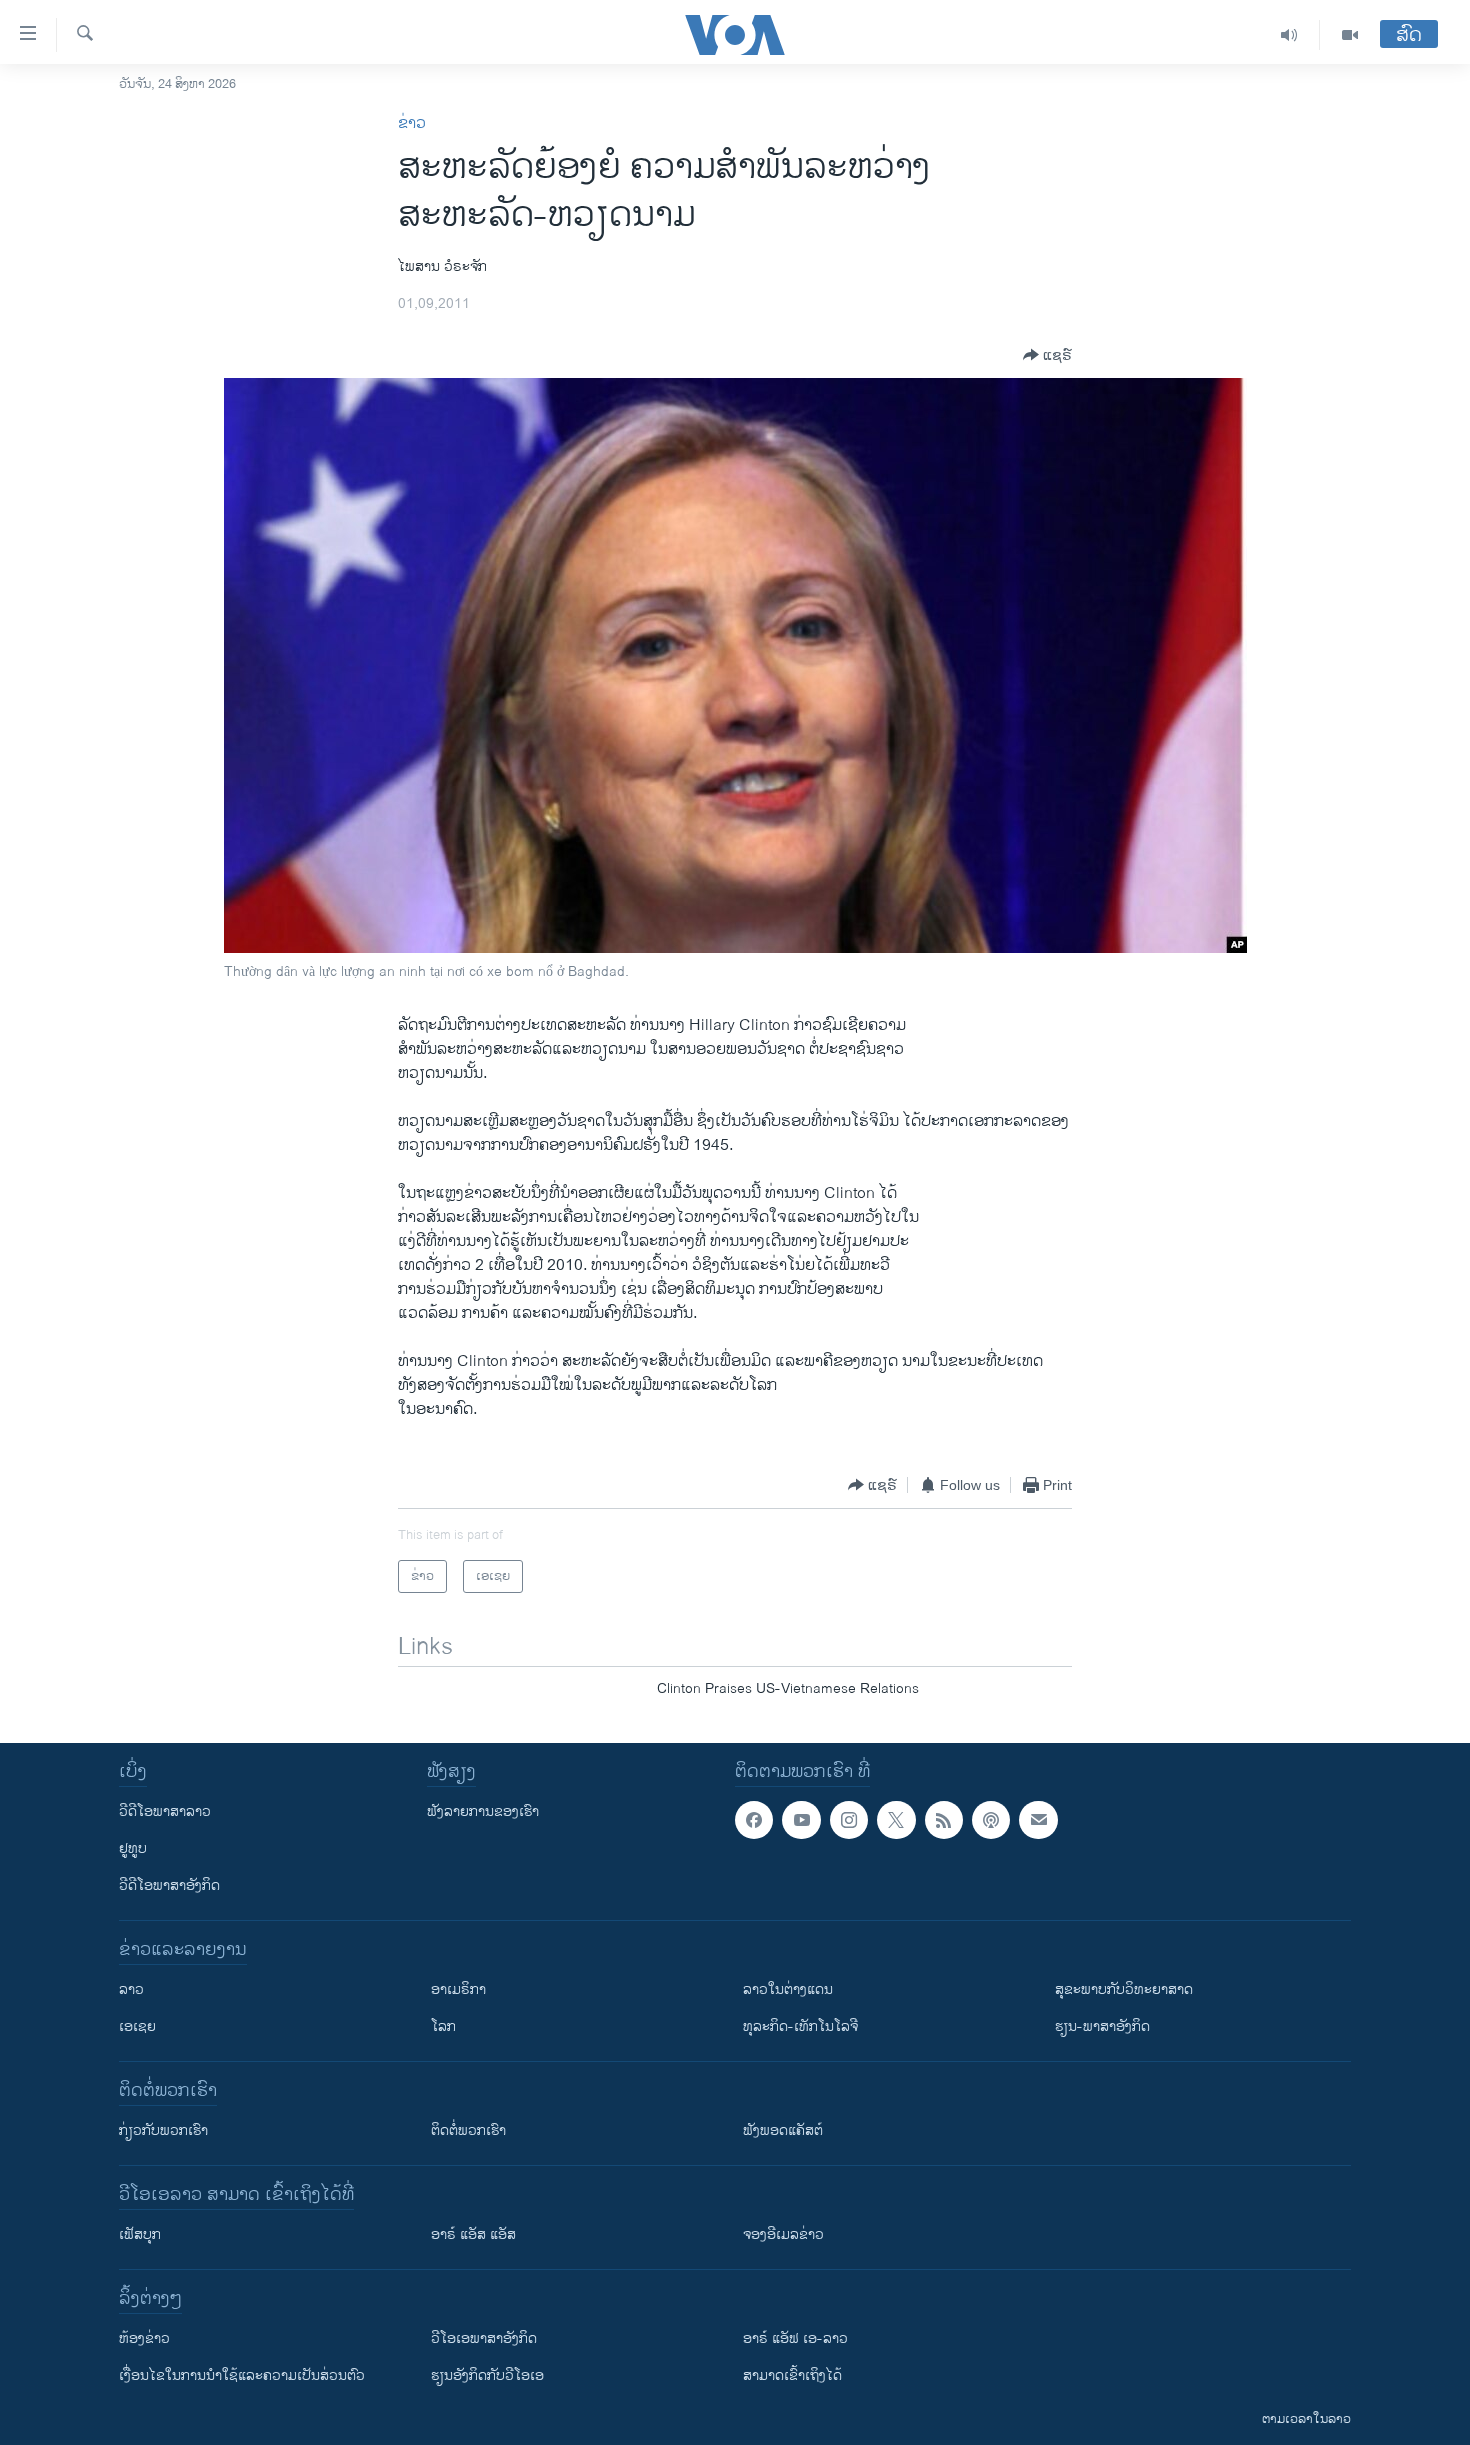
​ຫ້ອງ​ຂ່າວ (144, 2338)
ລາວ (131, 1989)
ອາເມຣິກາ (458, 1989)
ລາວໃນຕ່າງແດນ (788, 1989)
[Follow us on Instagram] (849, 1820)
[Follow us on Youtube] (801, 1820)
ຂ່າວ (412, 123)
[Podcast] (991, 1820)
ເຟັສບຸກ (140, 2234)
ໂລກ (443, 2026)
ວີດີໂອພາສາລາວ (165, 1811)
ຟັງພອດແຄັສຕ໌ (783, 2130)
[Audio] (1289, 35)
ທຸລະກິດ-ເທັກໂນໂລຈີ (800, 2026)
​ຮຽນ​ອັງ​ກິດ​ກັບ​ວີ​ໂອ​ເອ (487, 2375)
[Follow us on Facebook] (754, 1820)
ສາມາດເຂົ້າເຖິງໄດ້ (792, 2375)
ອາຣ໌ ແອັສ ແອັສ (473, 2234)
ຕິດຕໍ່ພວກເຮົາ (468, 2130)
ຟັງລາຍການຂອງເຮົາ (483, 1811)
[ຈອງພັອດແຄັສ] (1038, 1820)
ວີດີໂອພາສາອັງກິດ (169, 1885)
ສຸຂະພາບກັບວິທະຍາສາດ (1124, 1989)
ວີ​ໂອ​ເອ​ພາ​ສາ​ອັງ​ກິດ (484, 2338)
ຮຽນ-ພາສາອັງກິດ (1102, 2026)
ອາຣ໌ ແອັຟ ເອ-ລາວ (795, 2338)
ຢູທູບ (133, 1848)
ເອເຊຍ (137, 2026)
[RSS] (944, 1820)
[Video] (1350, 35)
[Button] (1047, 355)
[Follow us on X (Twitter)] (896, 1820)
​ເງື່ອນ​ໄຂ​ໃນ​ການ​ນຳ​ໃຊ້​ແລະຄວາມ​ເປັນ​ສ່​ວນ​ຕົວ (242, 2375)
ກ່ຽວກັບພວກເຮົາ (163, 2130)
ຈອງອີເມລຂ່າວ (783, 2234)
